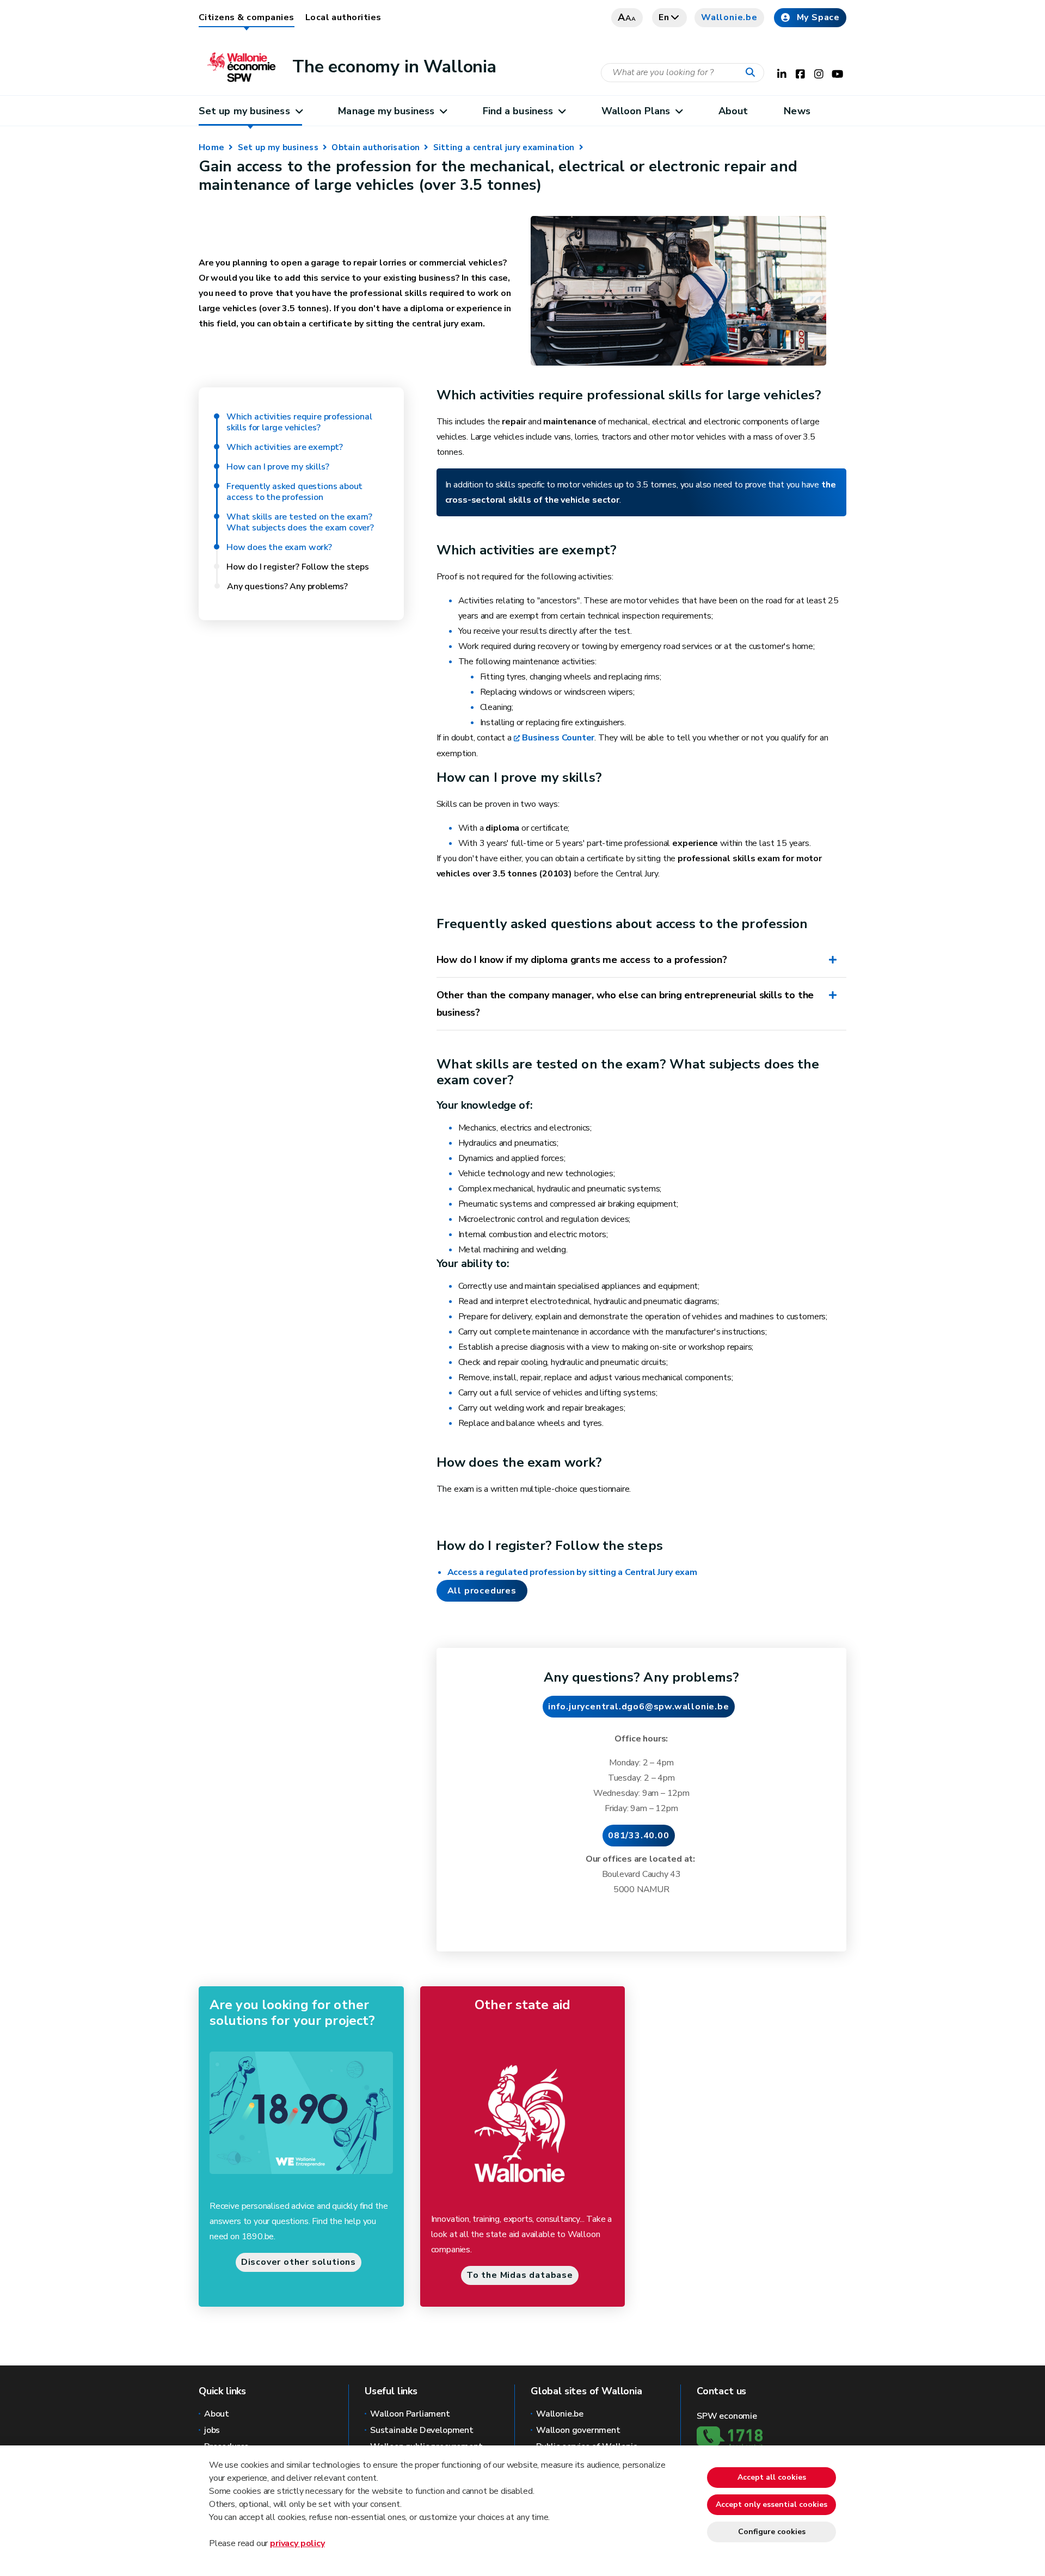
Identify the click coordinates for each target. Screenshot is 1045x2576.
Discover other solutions (299, 2262)
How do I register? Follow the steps (298, 567)
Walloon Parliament (410, 2414)
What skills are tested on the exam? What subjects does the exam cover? (300, 522)
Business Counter (558, 738)
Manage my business (386, 111)
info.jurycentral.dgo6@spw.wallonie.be (639, 1707)
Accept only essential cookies (772, 2504)
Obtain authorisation (376, 147)
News (797, 111)
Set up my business (244, 111)
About (733, 111)
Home (211, 147)
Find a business (518, 111)
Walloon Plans (636, 111)
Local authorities (343, 17)
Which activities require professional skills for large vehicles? (299, 422)
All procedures (482, 1591)
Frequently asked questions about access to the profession (294, 492)
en (664, 17)
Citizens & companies (247, 17)
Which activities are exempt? (285, 447)
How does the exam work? (280, 547)
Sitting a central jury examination (504, 147)
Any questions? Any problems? (287, 586)
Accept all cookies (772, 2477)
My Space (818, 17)
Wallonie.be (729, 17)
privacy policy (297, 2543)
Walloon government (578, 2430)
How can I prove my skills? (278, 467)
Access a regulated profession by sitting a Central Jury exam (572, 1572)
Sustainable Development (422, 2430)
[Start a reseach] (753, 73)
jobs (212, 2430)
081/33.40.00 (639, 1836)
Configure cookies (772, 2532)
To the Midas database (520, 2275)
